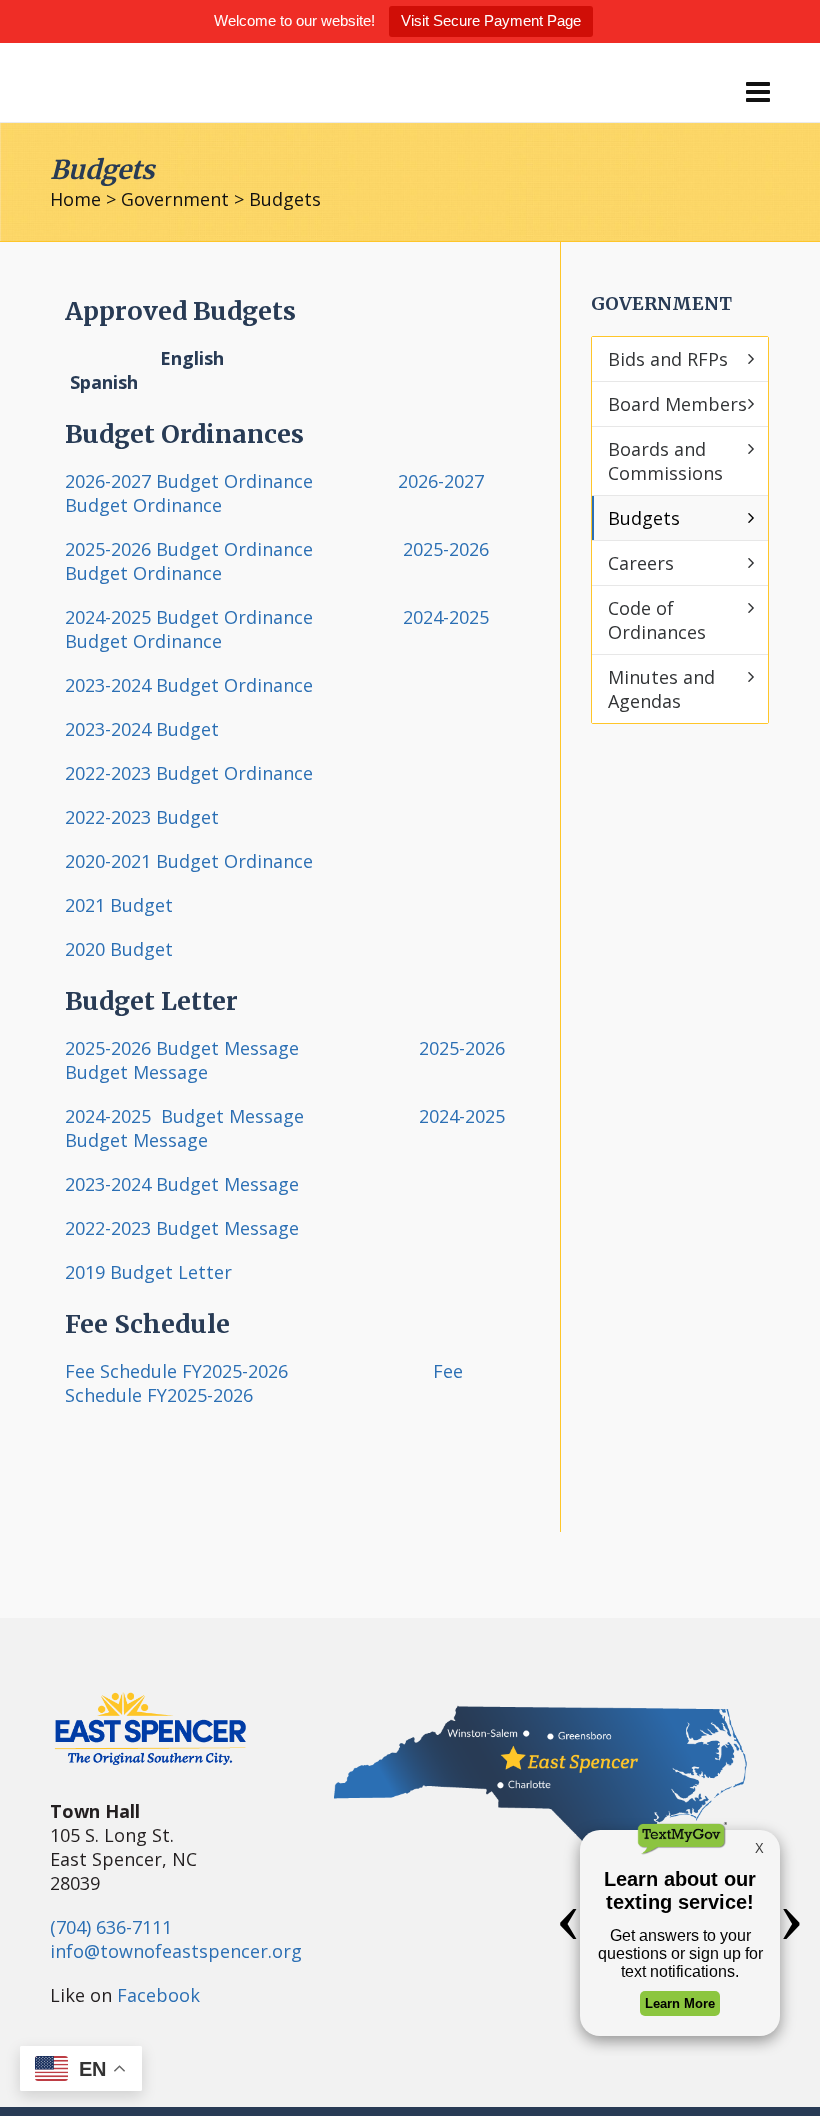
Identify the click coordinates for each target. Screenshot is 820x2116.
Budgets (644, 518)
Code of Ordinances (657, 620)
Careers (641, 563)
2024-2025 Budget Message (184, 1116)
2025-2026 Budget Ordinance (189, 549)
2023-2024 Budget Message (182, 1184)
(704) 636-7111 (111, 1927)
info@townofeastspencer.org (176, 1951)
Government (175, 199)
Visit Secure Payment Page (491, 20)
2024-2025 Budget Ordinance (189, 617)
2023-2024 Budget (142, 729)
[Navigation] (758, 91)
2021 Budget (119, 905)
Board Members (677, 404)
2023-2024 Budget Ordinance (189, 685)
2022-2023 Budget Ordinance (189, 773)
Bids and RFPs (668, 359)
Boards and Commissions (665, 461)
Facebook (158, 1995)
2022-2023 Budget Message (182, 1228)
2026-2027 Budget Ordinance (189, 481)
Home (75, 199)
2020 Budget (119, 949)
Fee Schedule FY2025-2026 (179, 1371)
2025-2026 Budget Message (184, 1048)
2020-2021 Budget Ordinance (189, 861)
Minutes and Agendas (661, 689)
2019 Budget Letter (148, 1272)
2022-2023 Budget (142, 817)
